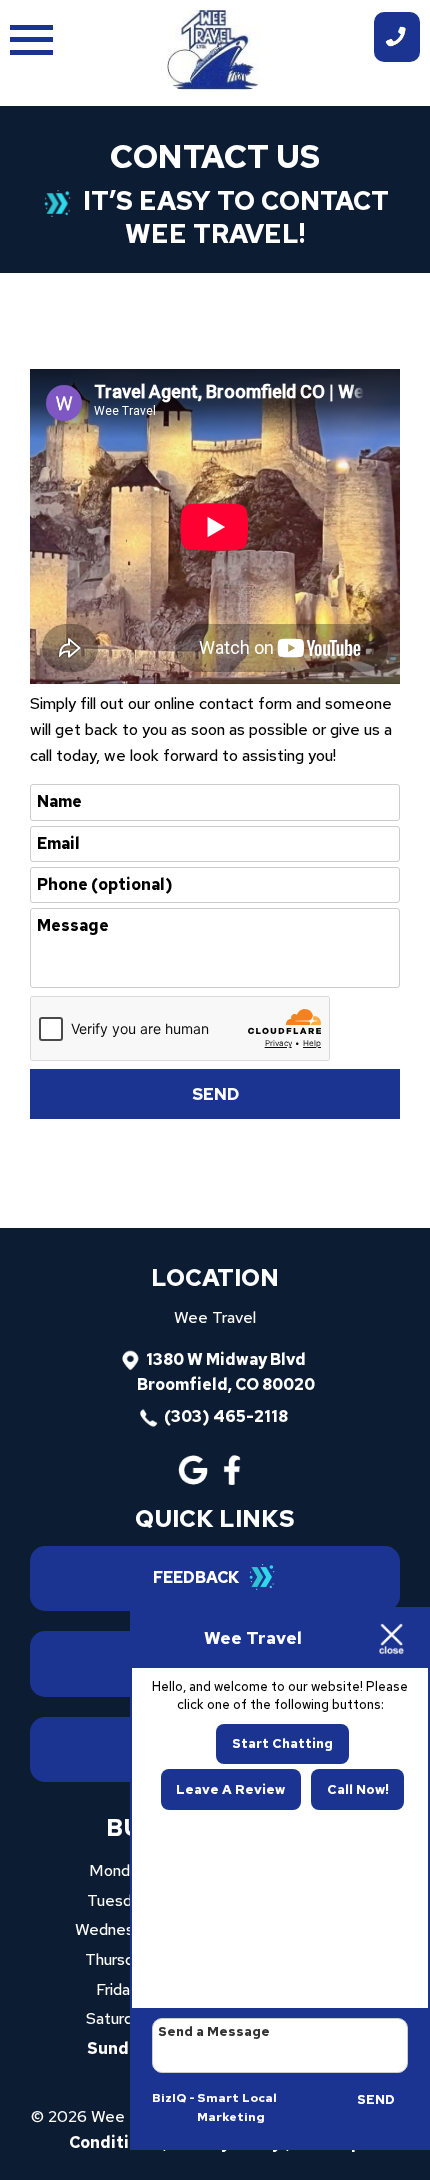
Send (376, 2099)
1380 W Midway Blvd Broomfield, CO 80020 (226, 1372)
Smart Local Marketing (237, 2108)
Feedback (196, 1577)
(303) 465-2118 (226, 1416)
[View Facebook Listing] (234, 1479)
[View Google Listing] (195, 1479)
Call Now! (358, 1789)
